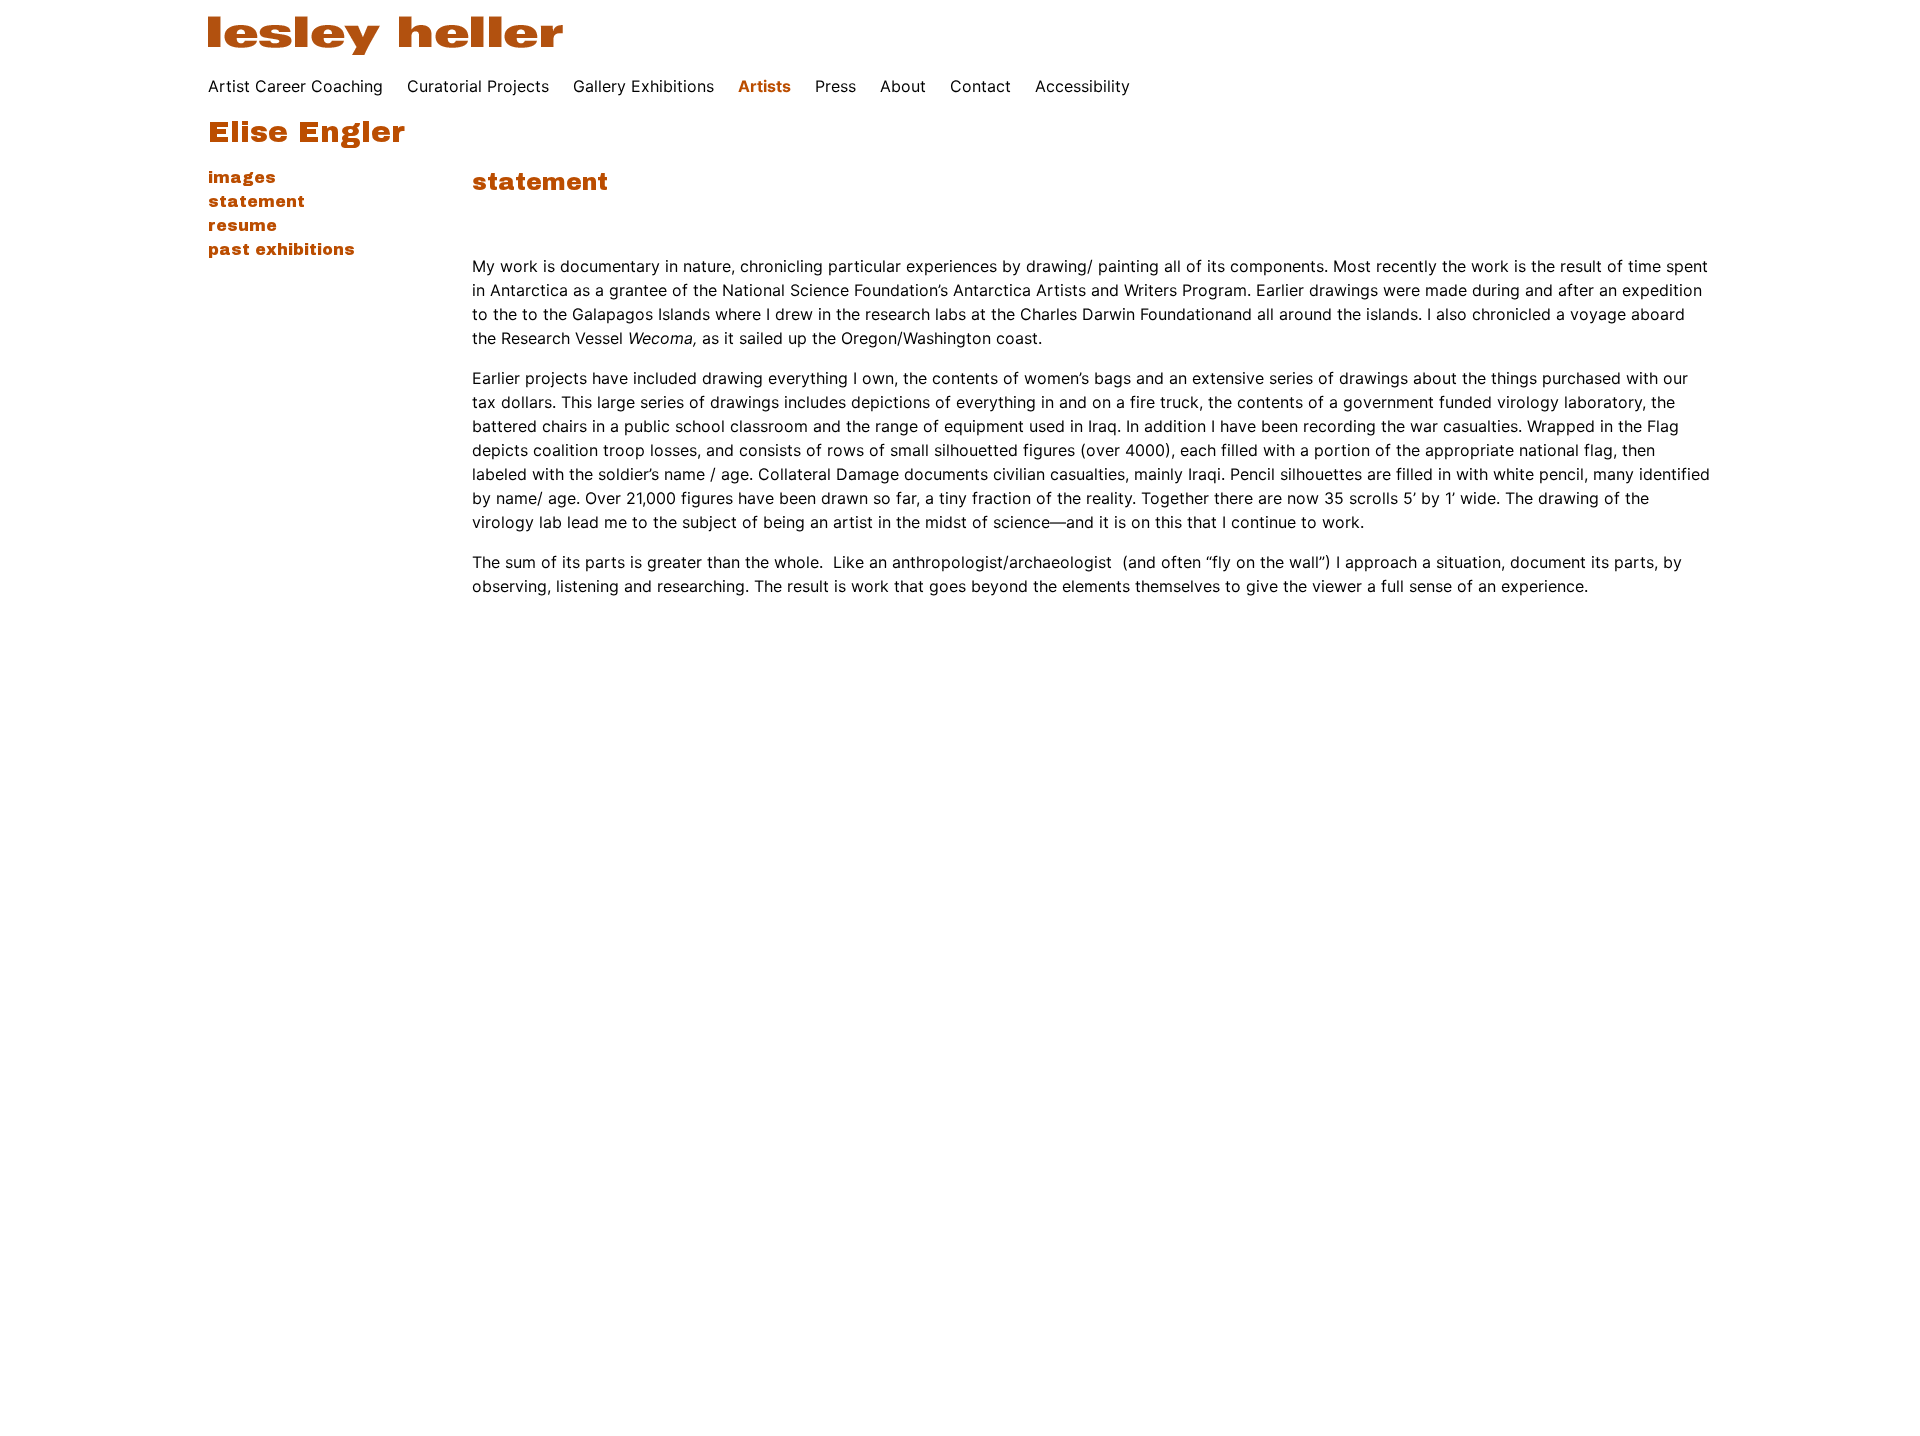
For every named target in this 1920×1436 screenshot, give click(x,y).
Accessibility (1082, 86)
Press (835, 86)
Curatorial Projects (478, 86)
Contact (980, 86)
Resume (242, 225)
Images (242, 177)
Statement (256, 201)
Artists (764, 86)
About (903, 86)
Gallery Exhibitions (643, 86)
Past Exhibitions (281, 249)
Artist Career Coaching (295, 86)
